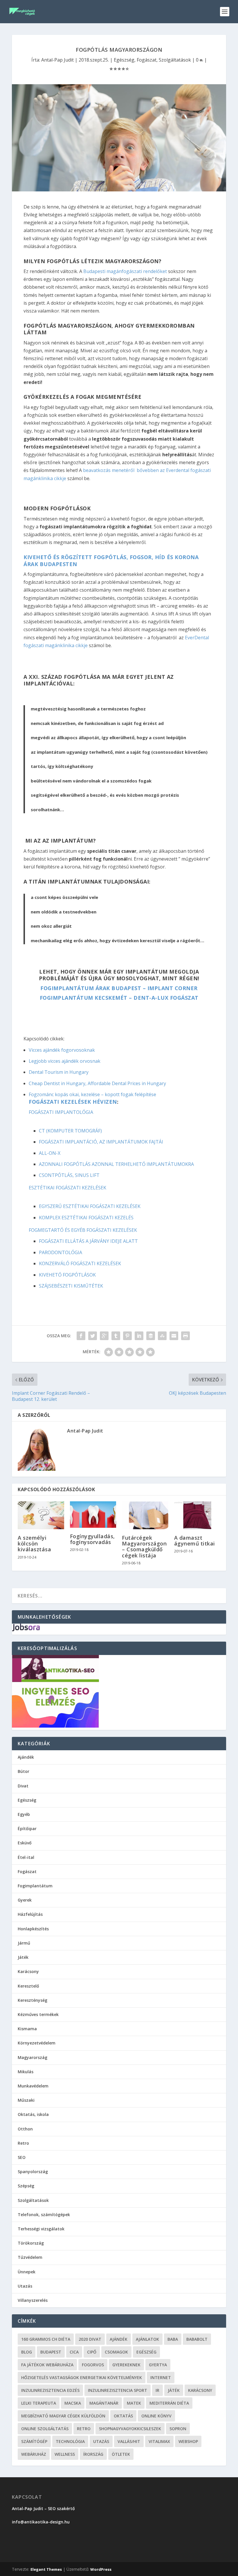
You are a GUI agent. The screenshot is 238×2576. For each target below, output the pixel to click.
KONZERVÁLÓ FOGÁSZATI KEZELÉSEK (80, 1263)
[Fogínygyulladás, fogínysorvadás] (93, 1515)
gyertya (158, 2365)
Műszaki (26, 2100)
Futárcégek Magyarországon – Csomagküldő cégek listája (144, 1547)
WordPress (101, 2569)
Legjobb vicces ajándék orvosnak (65, 1061)
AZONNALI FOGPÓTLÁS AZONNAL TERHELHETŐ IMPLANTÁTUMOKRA (116, 1164)
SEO (22, 2157)
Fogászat (147, 60)
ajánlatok (147, 2339)
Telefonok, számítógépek (44, 2215)
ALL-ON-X (50, 1153)
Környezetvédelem (37, 2043)
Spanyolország (33, 2172)
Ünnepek (27, 2272)
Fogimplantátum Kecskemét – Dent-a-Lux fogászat (119, 998)
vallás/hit (129, 2441)
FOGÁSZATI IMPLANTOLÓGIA (61, 1112)
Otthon (25, 2129)
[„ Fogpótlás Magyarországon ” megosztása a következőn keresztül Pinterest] (127, 1336)
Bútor (24, 1771)
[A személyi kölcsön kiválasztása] (41, 1515)
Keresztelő (28, 1986)
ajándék (119, 2339)
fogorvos (93, 2365)
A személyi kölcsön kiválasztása (34, 1543)
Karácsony (28, 1971)
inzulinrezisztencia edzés (50, 2390)
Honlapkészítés (33, 1929)
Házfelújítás (30, 1914)
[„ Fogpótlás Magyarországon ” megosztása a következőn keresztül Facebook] (81, 1336)
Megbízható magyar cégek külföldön (63, 2416)
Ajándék (26, 1757)
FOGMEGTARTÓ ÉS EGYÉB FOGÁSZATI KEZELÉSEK (83, 1230)
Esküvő (25, 1843)
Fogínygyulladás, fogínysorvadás (92, 1539)
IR (157, 2390)
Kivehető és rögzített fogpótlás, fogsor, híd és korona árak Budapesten (111, 560)
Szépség (26, 2186)
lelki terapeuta (39, 2403)
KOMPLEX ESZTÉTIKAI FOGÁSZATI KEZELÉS (86, 1218)
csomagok (116, 2352)
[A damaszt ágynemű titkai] (197, 1515)
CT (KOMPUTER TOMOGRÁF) (70, 1131)
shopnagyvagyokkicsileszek (130, 2429)
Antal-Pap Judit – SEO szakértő (44, 2508)
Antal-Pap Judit (57, 60)
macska (73, 2403)
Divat (23, 1786)
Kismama (27, 2029)
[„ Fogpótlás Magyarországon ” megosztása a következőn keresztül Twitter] (93, 1336)
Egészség (124, 60)
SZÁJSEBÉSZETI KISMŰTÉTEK (71, 1286)
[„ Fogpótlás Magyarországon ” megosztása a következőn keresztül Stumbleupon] (162, 1336)
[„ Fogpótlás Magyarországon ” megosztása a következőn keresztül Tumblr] (116, 1336)
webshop (188, 2441)
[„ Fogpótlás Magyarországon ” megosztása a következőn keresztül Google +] (104, 1336)
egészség (146, 2352)
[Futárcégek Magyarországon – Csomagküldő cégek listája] (145, 1515)
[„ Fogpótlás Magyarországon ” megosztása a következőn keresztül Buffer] (151, 1336)
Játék (23, 1957)
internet (161, 2377)
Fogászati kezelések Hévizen (73, 1102)
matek (134, 2403)
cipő (92, 2352)
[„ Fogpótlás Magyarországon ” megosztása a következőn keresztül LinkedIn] (139, 1336)
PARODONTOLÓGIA (61, 1252)
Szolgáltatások (175, 60)
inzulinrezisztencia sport (118, 2390)
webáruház (34, 2454)
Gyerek (25, 1900)
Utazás (25, 2286)
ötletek (121, 2454)
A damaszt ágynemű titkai (195, 1541)
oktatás (123, 2416)
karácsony (200, 2390)
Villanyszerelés (33, 2300)
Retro (23, 2143)
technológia (70, 2441)
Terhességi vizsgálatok (41, 2229)
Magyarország (33, 2057)
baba (173, 2339)
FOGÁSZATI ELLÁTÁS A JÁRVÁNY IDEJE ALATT (88, 1241)
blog (27, 2352)
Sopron (178, 2429)
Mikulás (26, 2072)
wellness (65, 2454)
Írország (93, 2454)
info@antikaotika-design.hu (41, 2522)
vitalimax (159, 2441)
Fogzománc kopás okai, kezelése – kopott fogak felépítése (92, 1094)
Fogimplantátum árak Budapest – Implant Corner (119, 988)
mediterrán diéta (169, 2403)
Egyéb (24, 1814)
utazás (101, 2441)
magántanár (104, 2403)
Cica (74, 2352)
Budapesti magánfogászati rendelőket (125, 271)
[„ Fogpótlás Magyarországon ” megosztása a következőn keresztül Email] (174, 1336)
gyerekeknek (126, 2365)
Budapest (51, 2352)
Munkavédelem (33, 2086)
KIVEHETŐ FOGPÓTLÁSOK (67, 1275)
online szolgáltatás (45, 2429)
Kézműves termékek (38, 2014)
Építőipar (27, 1829)
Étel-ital (26, 1857)
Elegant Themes (46, 2569)
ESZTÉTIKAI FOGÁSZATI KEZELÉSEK (67, 1188)
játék (174, 2390)
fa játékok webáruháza (47, 2365)
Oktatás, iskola (33, 2114)
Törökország (31, 2243)
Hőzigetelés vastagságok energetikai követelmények (82, 2377)
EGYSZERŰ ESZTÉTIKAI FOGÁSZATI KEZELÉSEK (90, 1206)
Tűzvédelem (30, 2257)
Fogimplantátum (35, 1886)
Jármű (24, 1943)
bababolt (197, 2339)
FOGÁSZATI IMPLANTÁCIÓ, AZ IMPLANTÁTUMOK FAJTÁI (101, 1142)
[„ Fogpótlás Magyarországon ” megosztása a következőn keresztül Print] (185, 1336)
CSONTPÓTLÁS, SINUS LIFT (69, 1175)
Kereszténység (33, 2000)
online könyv (156, 2416)
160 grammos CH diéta (46, 2339)
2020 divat (90, 2339)
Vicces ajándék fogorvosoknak (62, 1050)
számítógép (34, 2441)
